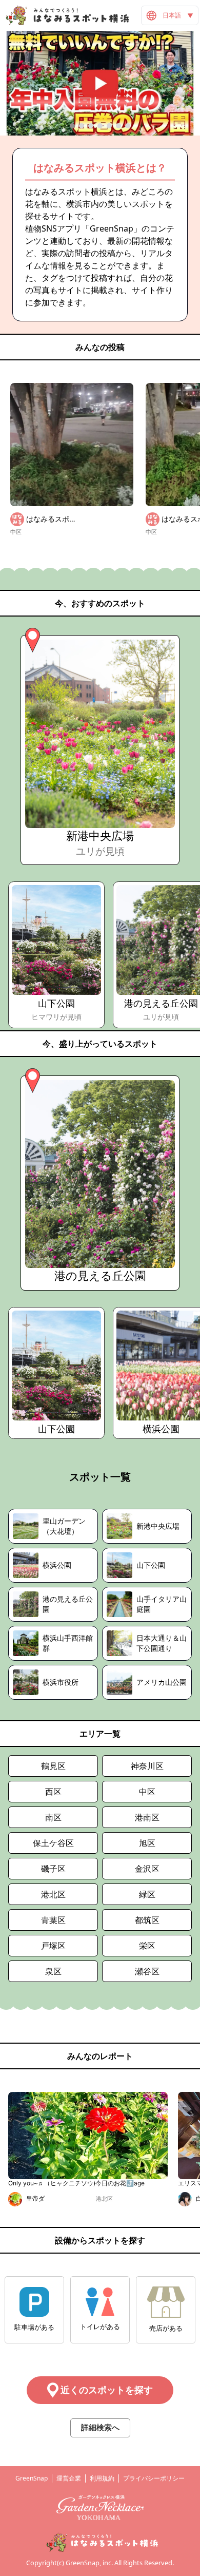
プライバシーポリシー (154, 2478)
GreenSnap (32, 2478)
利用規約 (102, 2478)
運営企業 (69, 2478)
